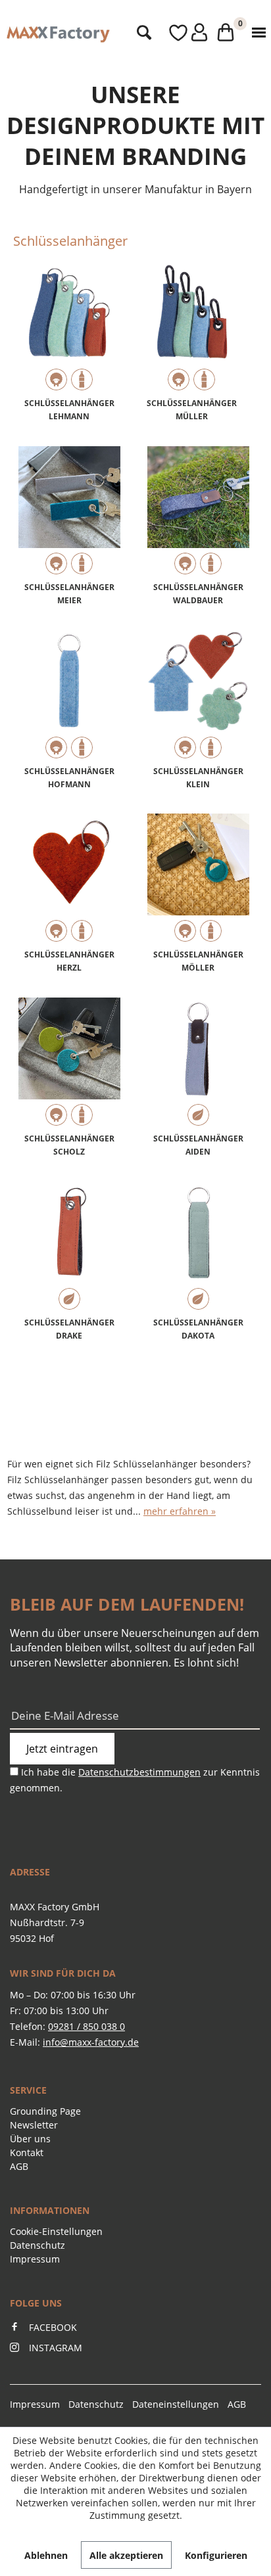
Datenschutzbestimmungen (139, 1772)
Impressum (35, 2259)
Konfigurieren (216, 2555)
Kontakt (27, 2152)
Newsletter (34, 2125)
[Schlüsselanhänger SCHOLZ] (69, 1063)
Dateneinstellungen (176, 2404)
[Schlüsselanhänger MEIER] (69, 512)
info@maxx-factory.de (91, 2042)
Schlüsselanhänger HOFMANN (69, 778)
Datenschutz (37, 2245)
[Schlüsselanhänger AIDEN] (198, 1063)
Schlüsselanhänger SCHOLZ (69, 1145)
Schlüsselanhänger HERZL (69, 961)
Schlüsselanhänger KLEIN (198, 778)
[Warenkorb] (222, 33)
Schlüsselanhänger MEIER (69, 594)
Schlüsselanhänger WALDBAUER (198, 594)
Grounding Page (45, 2111)
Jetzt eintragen (62, 1749)
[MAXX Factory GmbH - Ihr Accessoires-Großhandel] (58, 34)
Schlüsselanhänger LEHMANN (69, 410)
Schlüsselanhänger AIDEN (198, 1145)
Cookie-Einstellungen (56, 2231)
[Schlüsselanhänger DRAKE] (69, 1247)
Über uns (30, 2139)
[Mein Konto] (191, 33)
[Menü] (256, 33)
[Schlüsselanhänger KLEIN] (198, 696)
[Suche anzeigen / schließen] (140, 33)
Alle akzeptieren (126, 2555)
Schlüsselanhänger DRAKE (69, 1329)
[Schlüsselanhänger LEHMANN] (69, 328)
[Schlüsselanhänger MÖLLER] (198, 879)
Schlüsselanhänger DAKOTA (198, 1329)
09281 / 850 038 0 (86, 2026)
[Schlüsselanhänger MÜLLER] (191, 328)
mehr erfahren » (180, 1511)
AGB (19, 2166)
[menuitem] (140, 33)
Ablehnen (46, 2555)
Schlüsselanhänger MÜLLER (192, 410)
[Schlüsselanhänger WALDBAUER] (198, 512)
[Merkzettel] (166, 33)
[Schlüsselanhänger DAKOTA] (198, 1247)
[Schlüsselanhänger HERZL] (69, 879)
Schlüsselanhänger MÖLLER (198, 961)
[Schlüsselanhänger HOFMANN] (69, 696)
